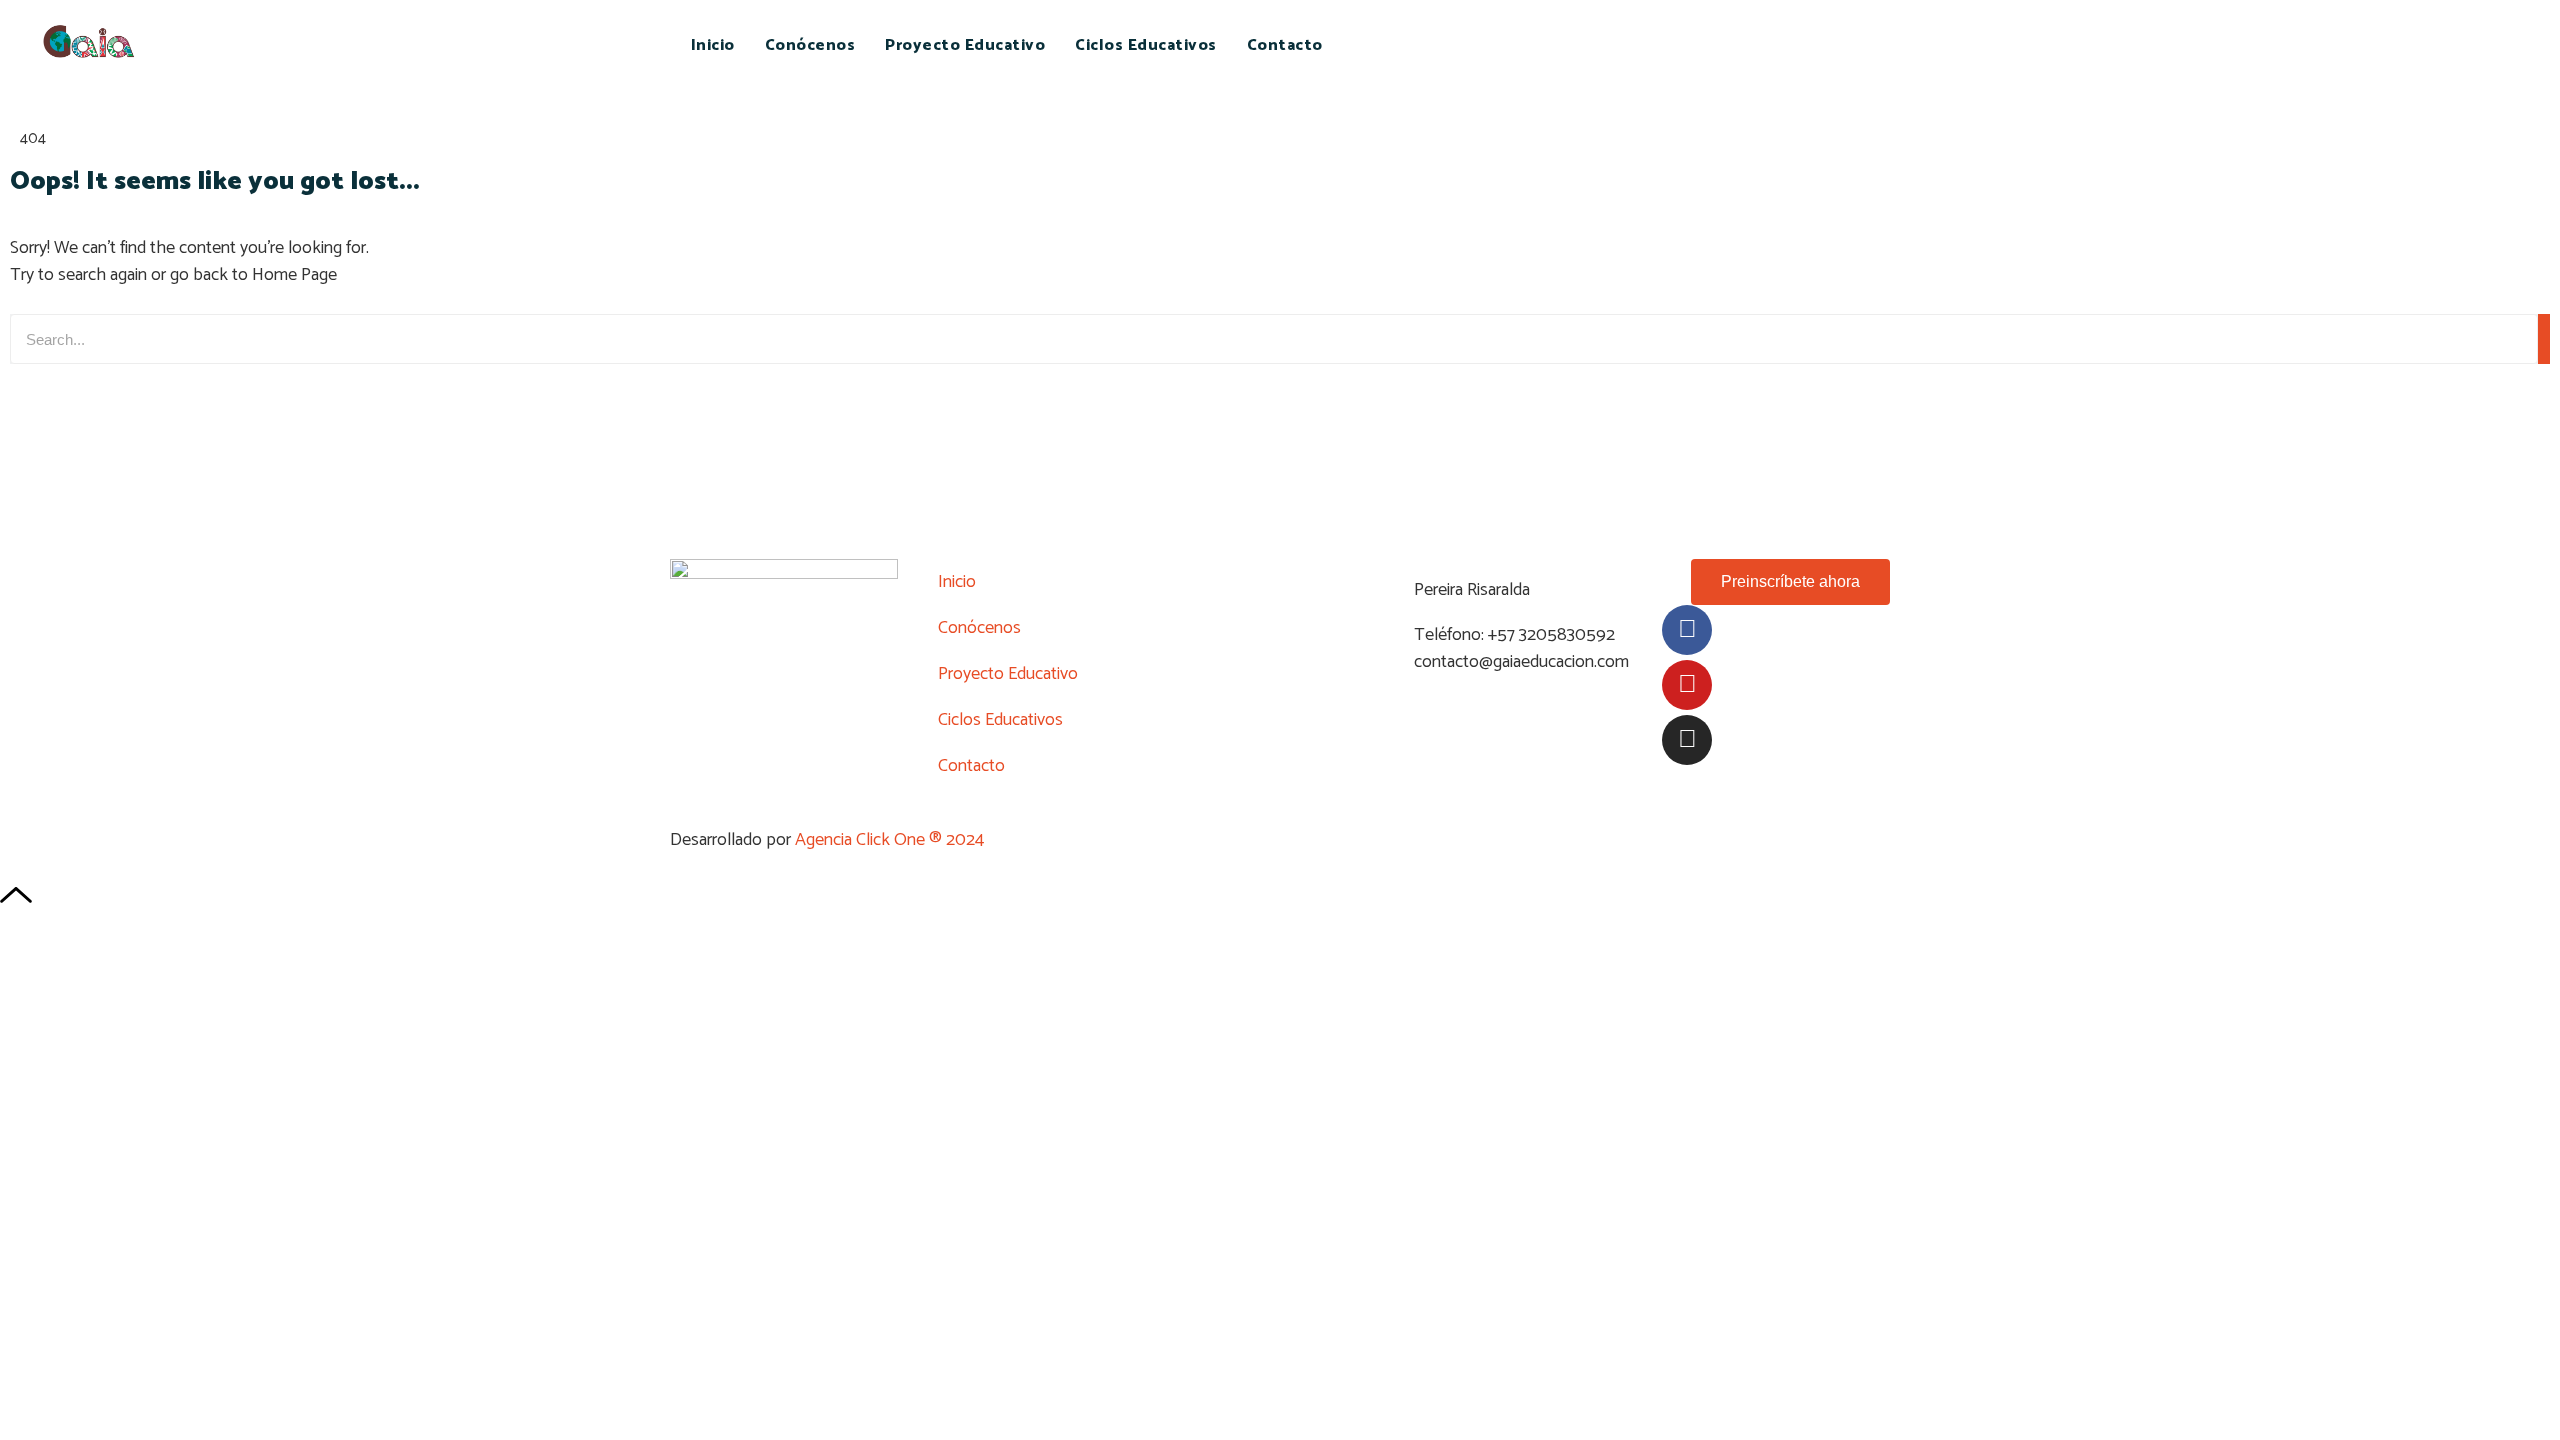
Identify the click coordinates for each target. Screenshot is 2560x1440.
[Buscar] (2544, 339)
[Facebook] (1687, 630)
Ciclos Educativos (1146, 45)
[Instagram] (1687, 740)
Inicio (713, 45)
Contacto (1285, 45)
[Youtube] (1687, 685)
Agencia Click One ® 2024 (889, 840)
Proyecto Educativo (965, 45)
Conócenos (810, 45)
